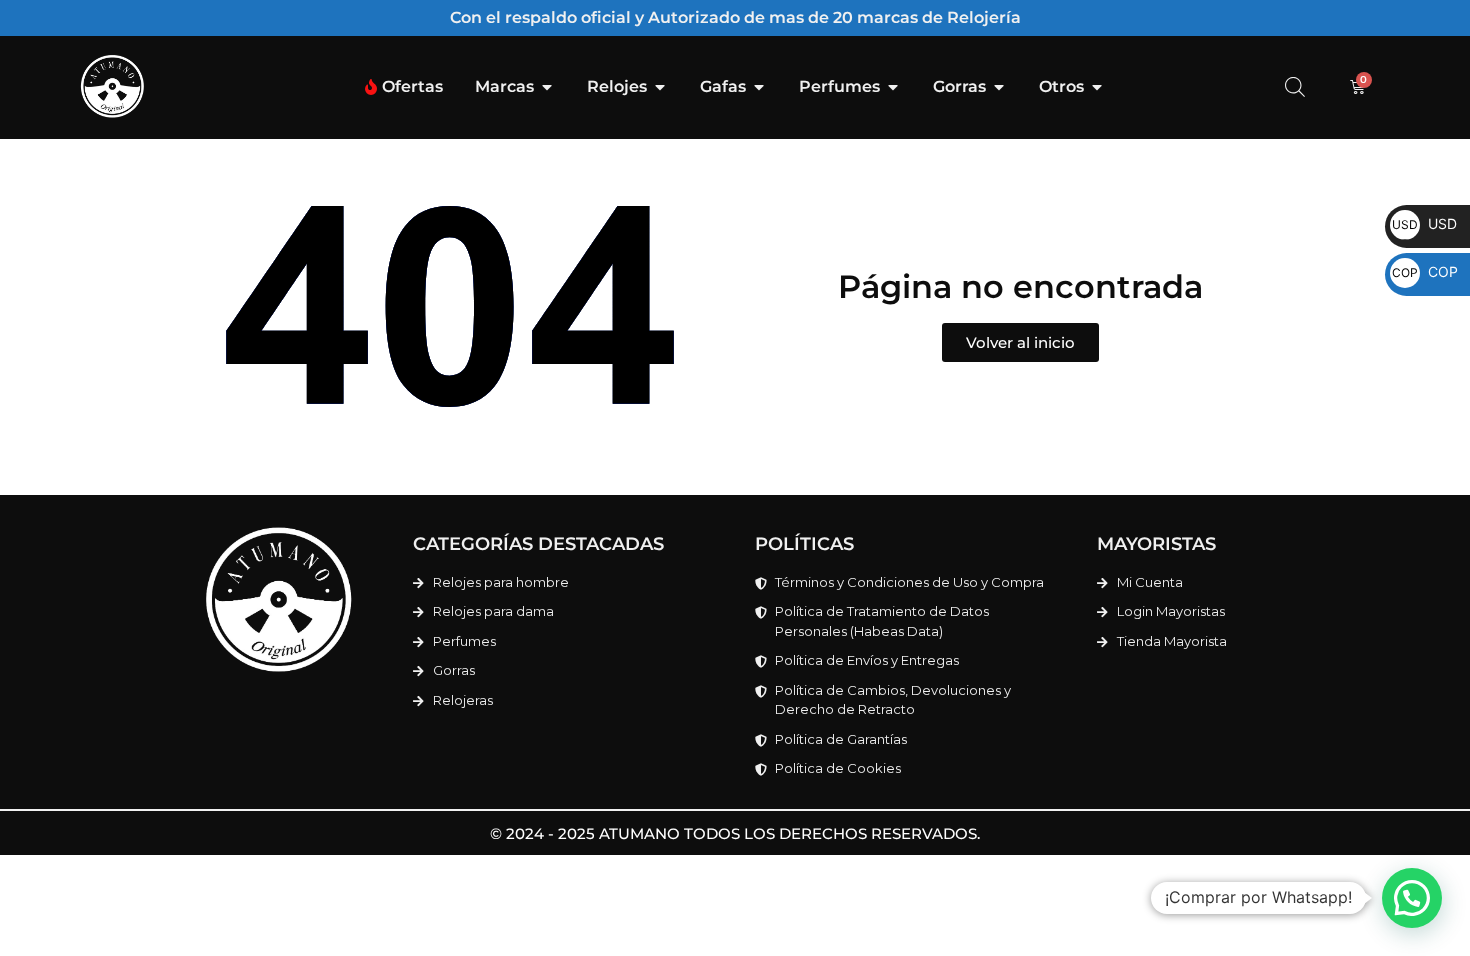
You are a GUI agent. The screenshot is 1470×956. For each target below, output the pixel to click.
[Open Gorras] (999, 87)
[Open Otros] (1097, 87)
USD (1424, 223)
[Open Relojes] (660, 87)
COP (1425, 271)
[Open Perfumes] (893, 87)
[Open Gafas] (759, 87)
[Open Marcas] (547, 87)
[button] (1412, 898)
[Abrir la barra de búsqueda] (1295, 86)
